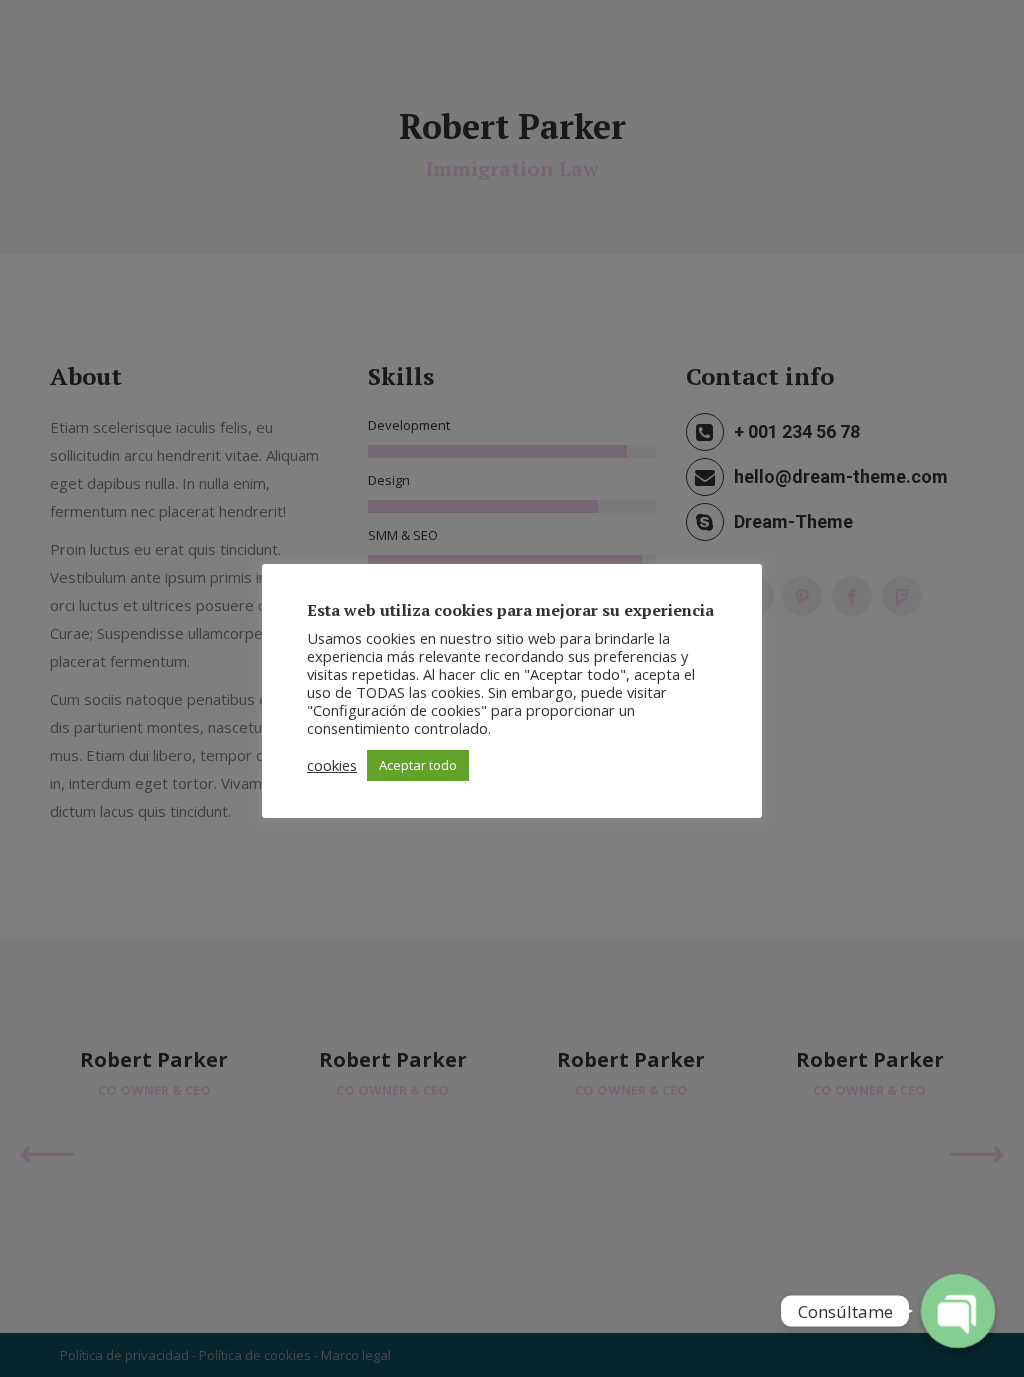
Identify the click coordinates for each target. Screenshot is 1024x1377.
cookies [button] (332, 765)
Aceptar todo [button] (418, 765)
